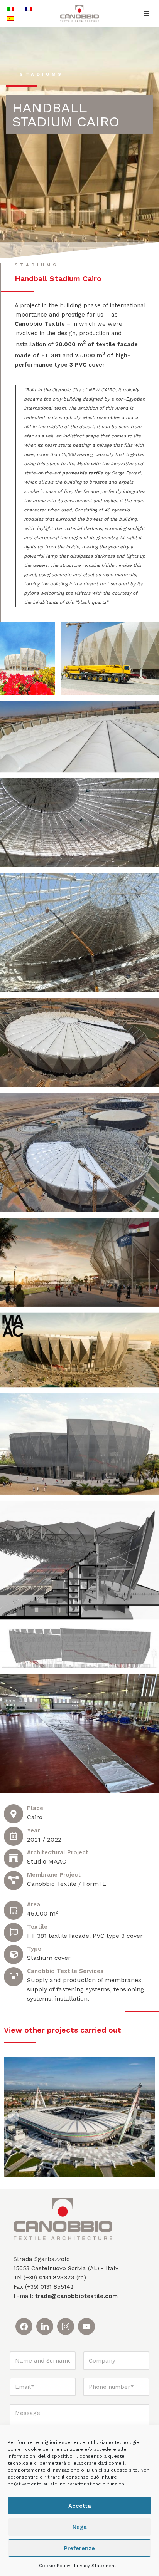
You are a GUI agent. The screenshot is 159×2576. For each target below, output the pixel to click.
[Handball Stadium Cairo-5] (79, 1647)
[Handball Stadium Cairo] (28, 659)
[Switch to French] (29, 9)
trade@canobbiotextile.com (76, 2296)
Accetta (80, 2506)
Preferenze (79, 2548)
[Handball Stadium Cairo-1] (79, 1262)
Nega (80, 2527)
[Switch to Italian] (11, 9)
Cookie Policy (55, 2566)
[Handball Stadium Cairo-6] (79, 1733)
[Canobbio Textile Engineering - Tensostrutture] (79, 14)
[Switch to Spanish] (11, 18)
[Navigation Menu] (146, 13)
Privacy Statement (95, 2566)
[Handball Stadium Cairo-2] (79, 1350)
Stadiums (41, 75)
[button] (14, 2117)
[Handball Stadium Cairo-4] (79, 1560)
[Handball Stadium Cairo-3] (79, 1444)
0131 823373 (57, 2278)
